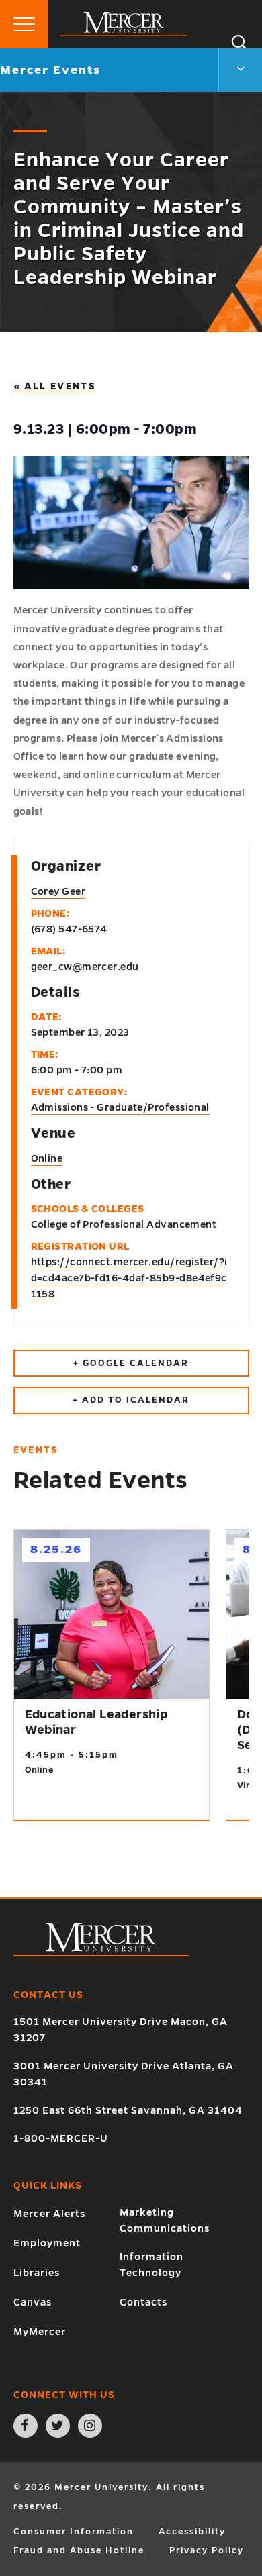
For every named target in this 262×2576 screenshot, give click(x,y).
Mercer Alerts (49, 2214)
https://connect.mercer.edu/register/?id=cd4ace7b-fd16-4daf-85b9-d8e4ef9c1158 (129, 1278)
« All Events (55, 386)
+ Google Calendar (131, 1363)
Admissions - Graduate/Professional (120, 1107)
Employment (47, 2243)
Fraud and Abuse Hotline (79, 2550)
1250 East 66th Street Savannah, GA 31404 (128, 2110)
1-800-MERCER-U (61, 2138)
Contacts (143, 2302)
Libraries (37, 2273)
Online (47, 1158)
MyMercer (40, 2332)
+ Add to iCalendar (131, 1400)
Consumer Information (74, 2532)
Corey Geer (58, 891)
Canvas (33, 2302)
